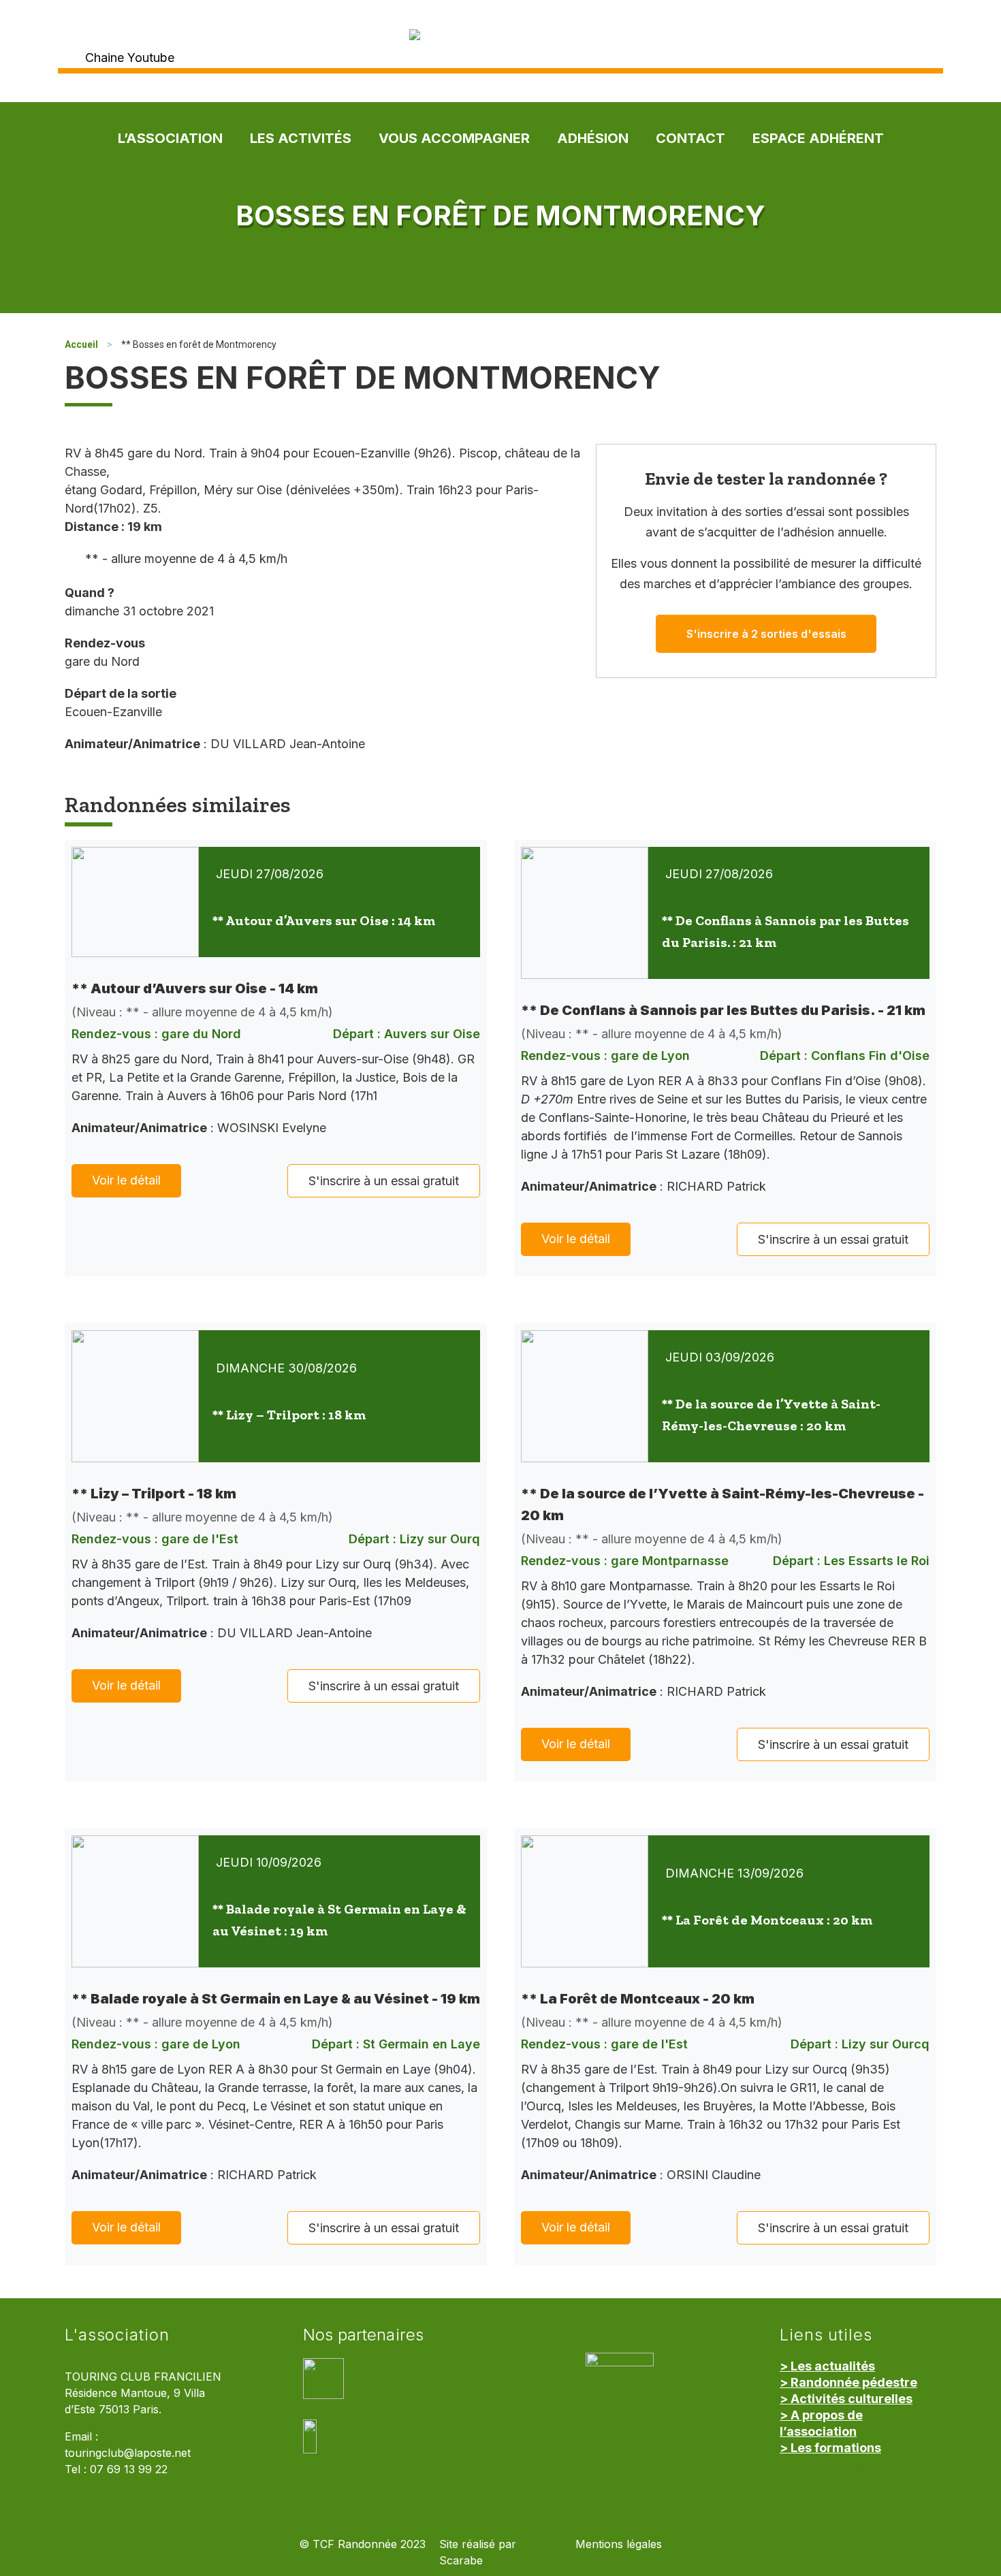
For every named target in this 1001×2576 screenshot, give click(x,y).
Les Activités (301, 138)
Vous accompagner (454, 138)
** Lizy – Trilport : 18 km (289, 1415)
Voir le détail (126, 1180)
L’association (170, 138)
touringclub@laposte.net (128, 2453)
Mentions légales (619, 2544)
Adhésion (593, 138)
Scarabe (461, 2561)
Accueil (81, 344)
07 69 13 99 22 (129, 2469)
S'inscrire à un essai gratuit (384, 1181)
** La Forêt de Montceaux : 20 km (767, 1920)
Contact (690, 138)
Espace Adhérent (818, 138)
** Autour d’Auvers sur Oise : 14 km (324, 920)
